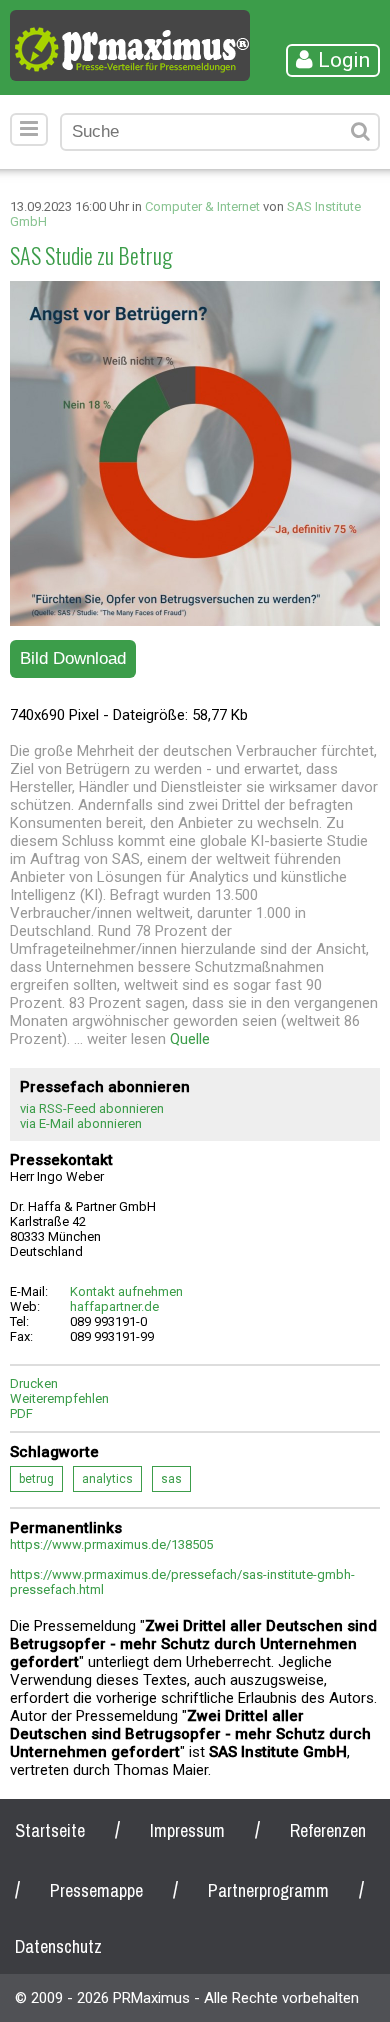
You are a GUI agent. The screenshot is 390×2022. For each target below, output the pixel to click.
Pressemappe (96, 1890)
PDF (21, 1413)
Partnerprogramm (268, 1890)
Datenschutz (58, 1946)
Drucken (34, 1383)
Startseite (50, 1830)
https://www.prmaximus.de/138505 (111, 1544)
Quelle (190, 1039)
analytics (107, 1479)
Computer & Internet (202, 206)
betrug (36, 1479)
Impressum (187, 1830)
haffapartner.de (114, 1306)
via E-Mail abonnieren (81, 1123)
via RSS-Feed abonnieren (92, 1108)
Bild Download (73, 658)
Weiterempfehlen (59, 1398)
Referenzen (328, 1830)
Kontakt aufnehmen (126, 1291)
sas (171, 1479)
